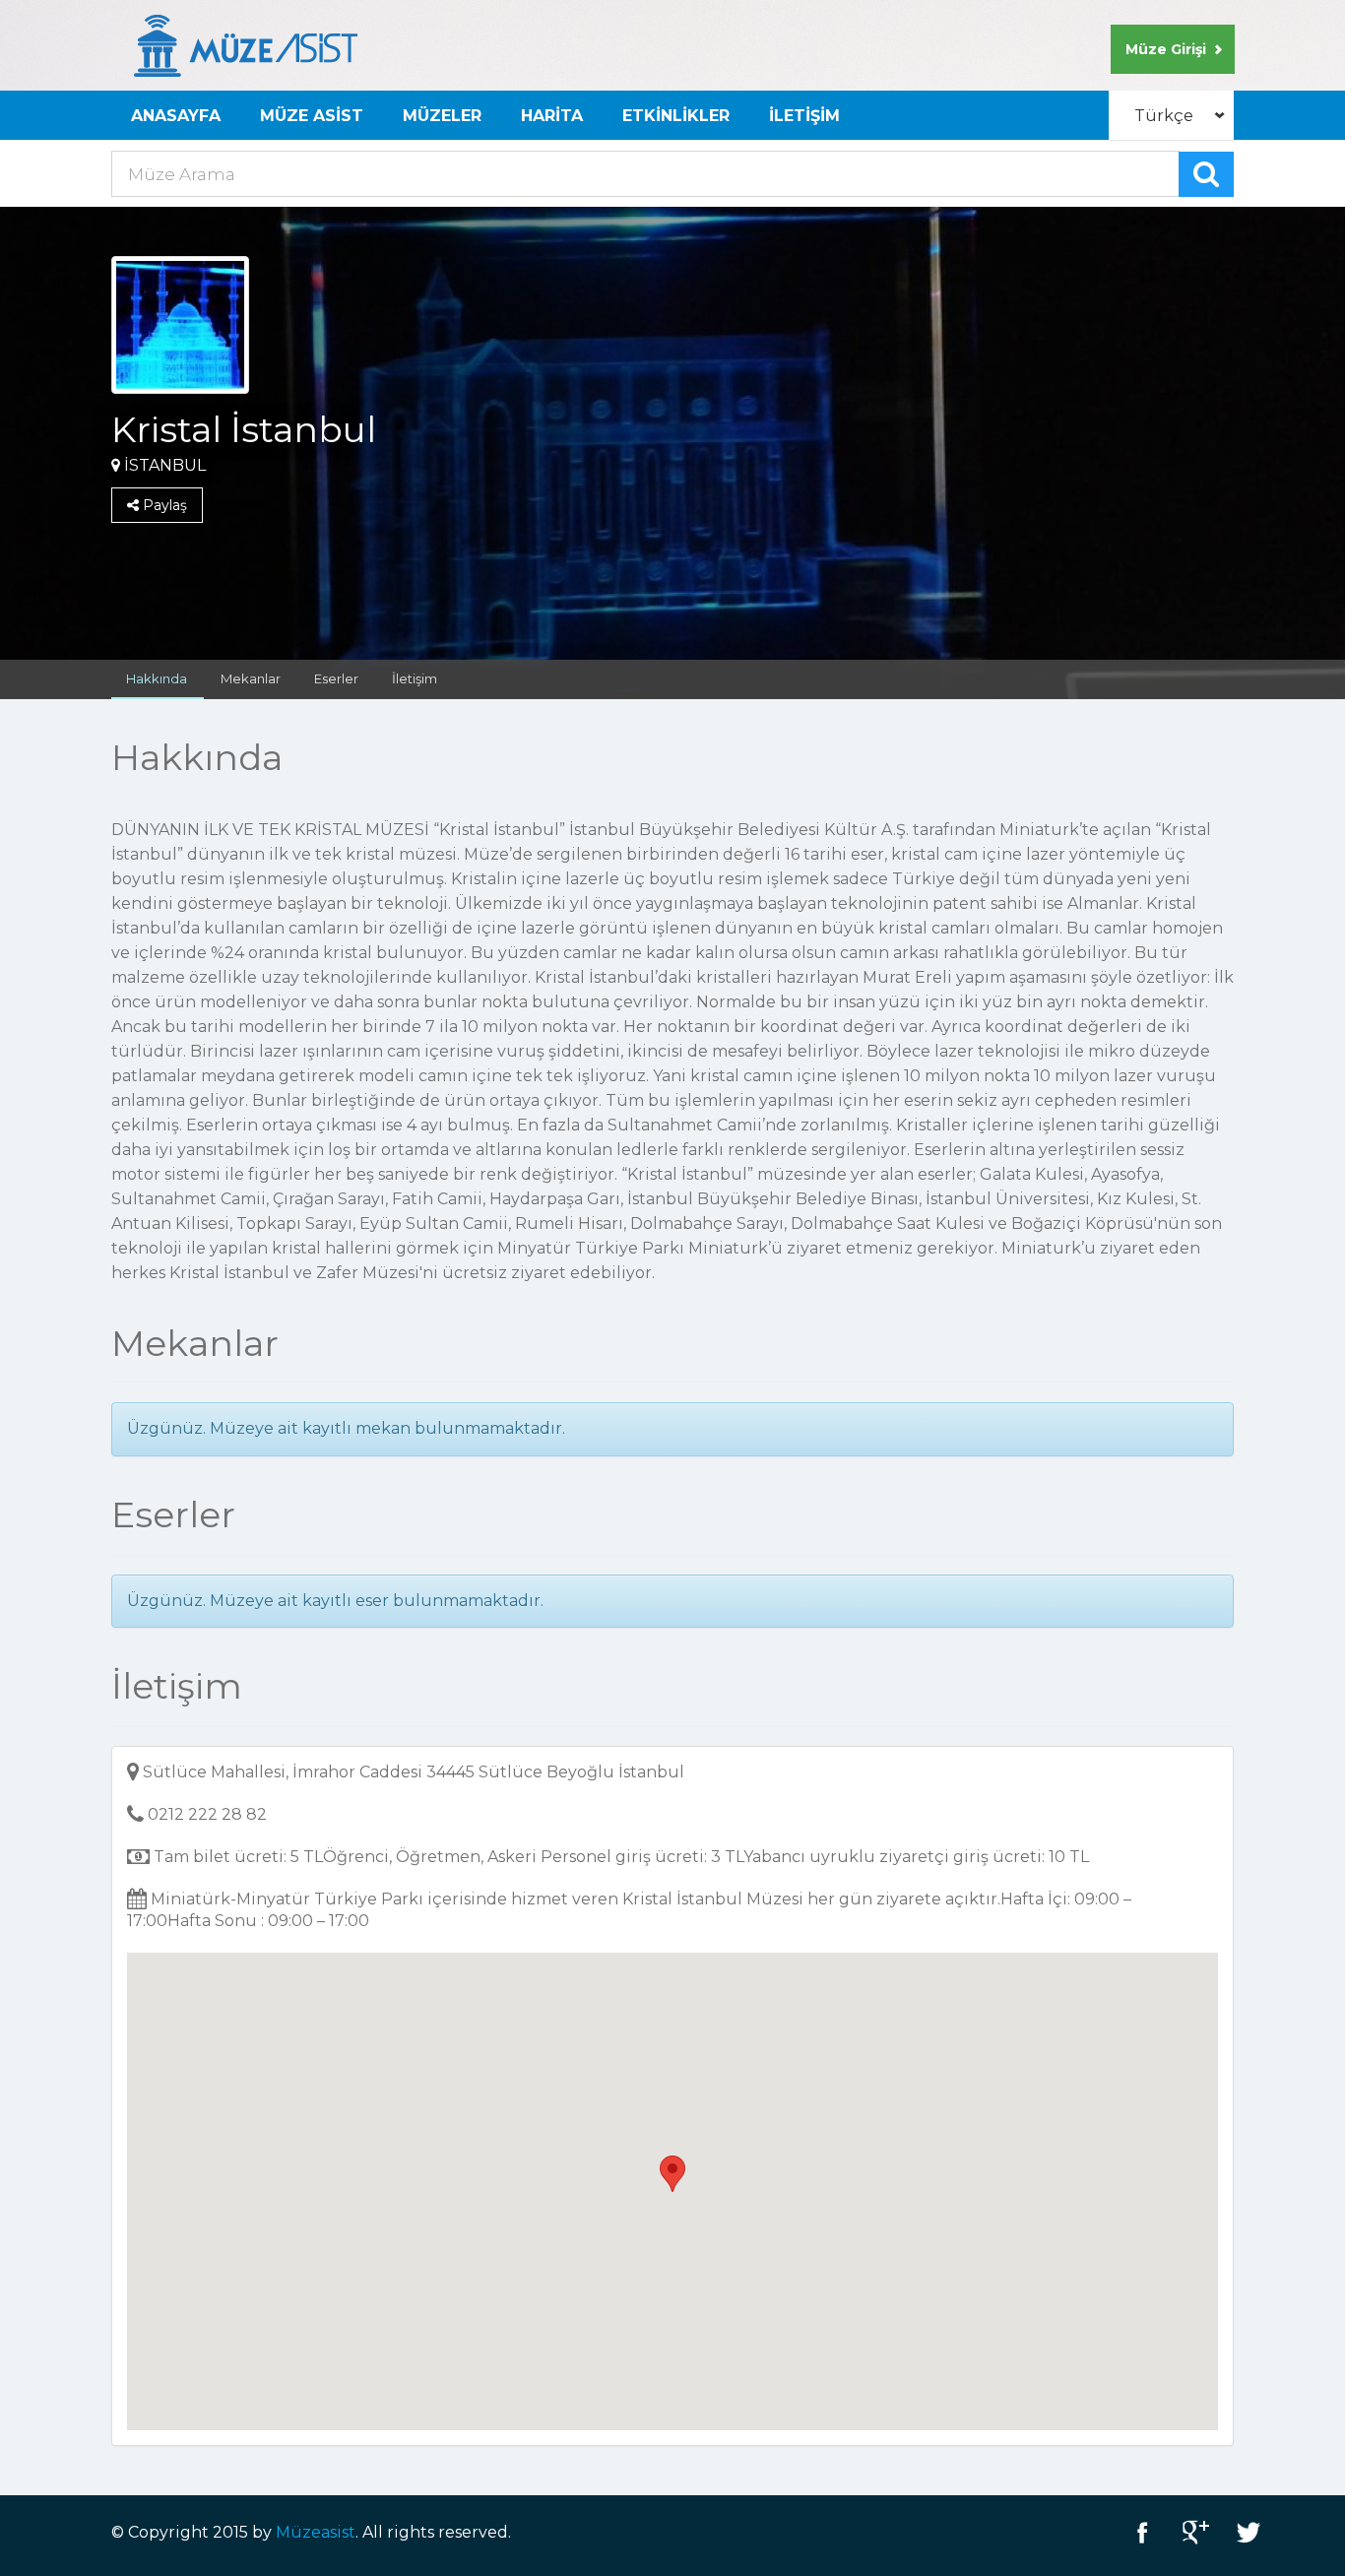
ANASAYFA (176, 116)
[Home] (245, 45)
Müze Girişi (1166, 49)
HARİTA (552, 116)
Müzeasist (316, 2532)
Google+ (1195, 2532)
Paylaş (163, 505)
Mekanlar (251, 678)
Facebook (1142, 2532)
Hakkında (157, 678)
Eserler (336, 678)
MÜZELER (442, 116)
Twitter (1249, 2532)
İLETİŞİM (804, 116)
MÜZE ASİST (312, 116)
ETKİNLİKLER (676, 116)
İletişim (415, 678)
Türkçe (1164, 116)
